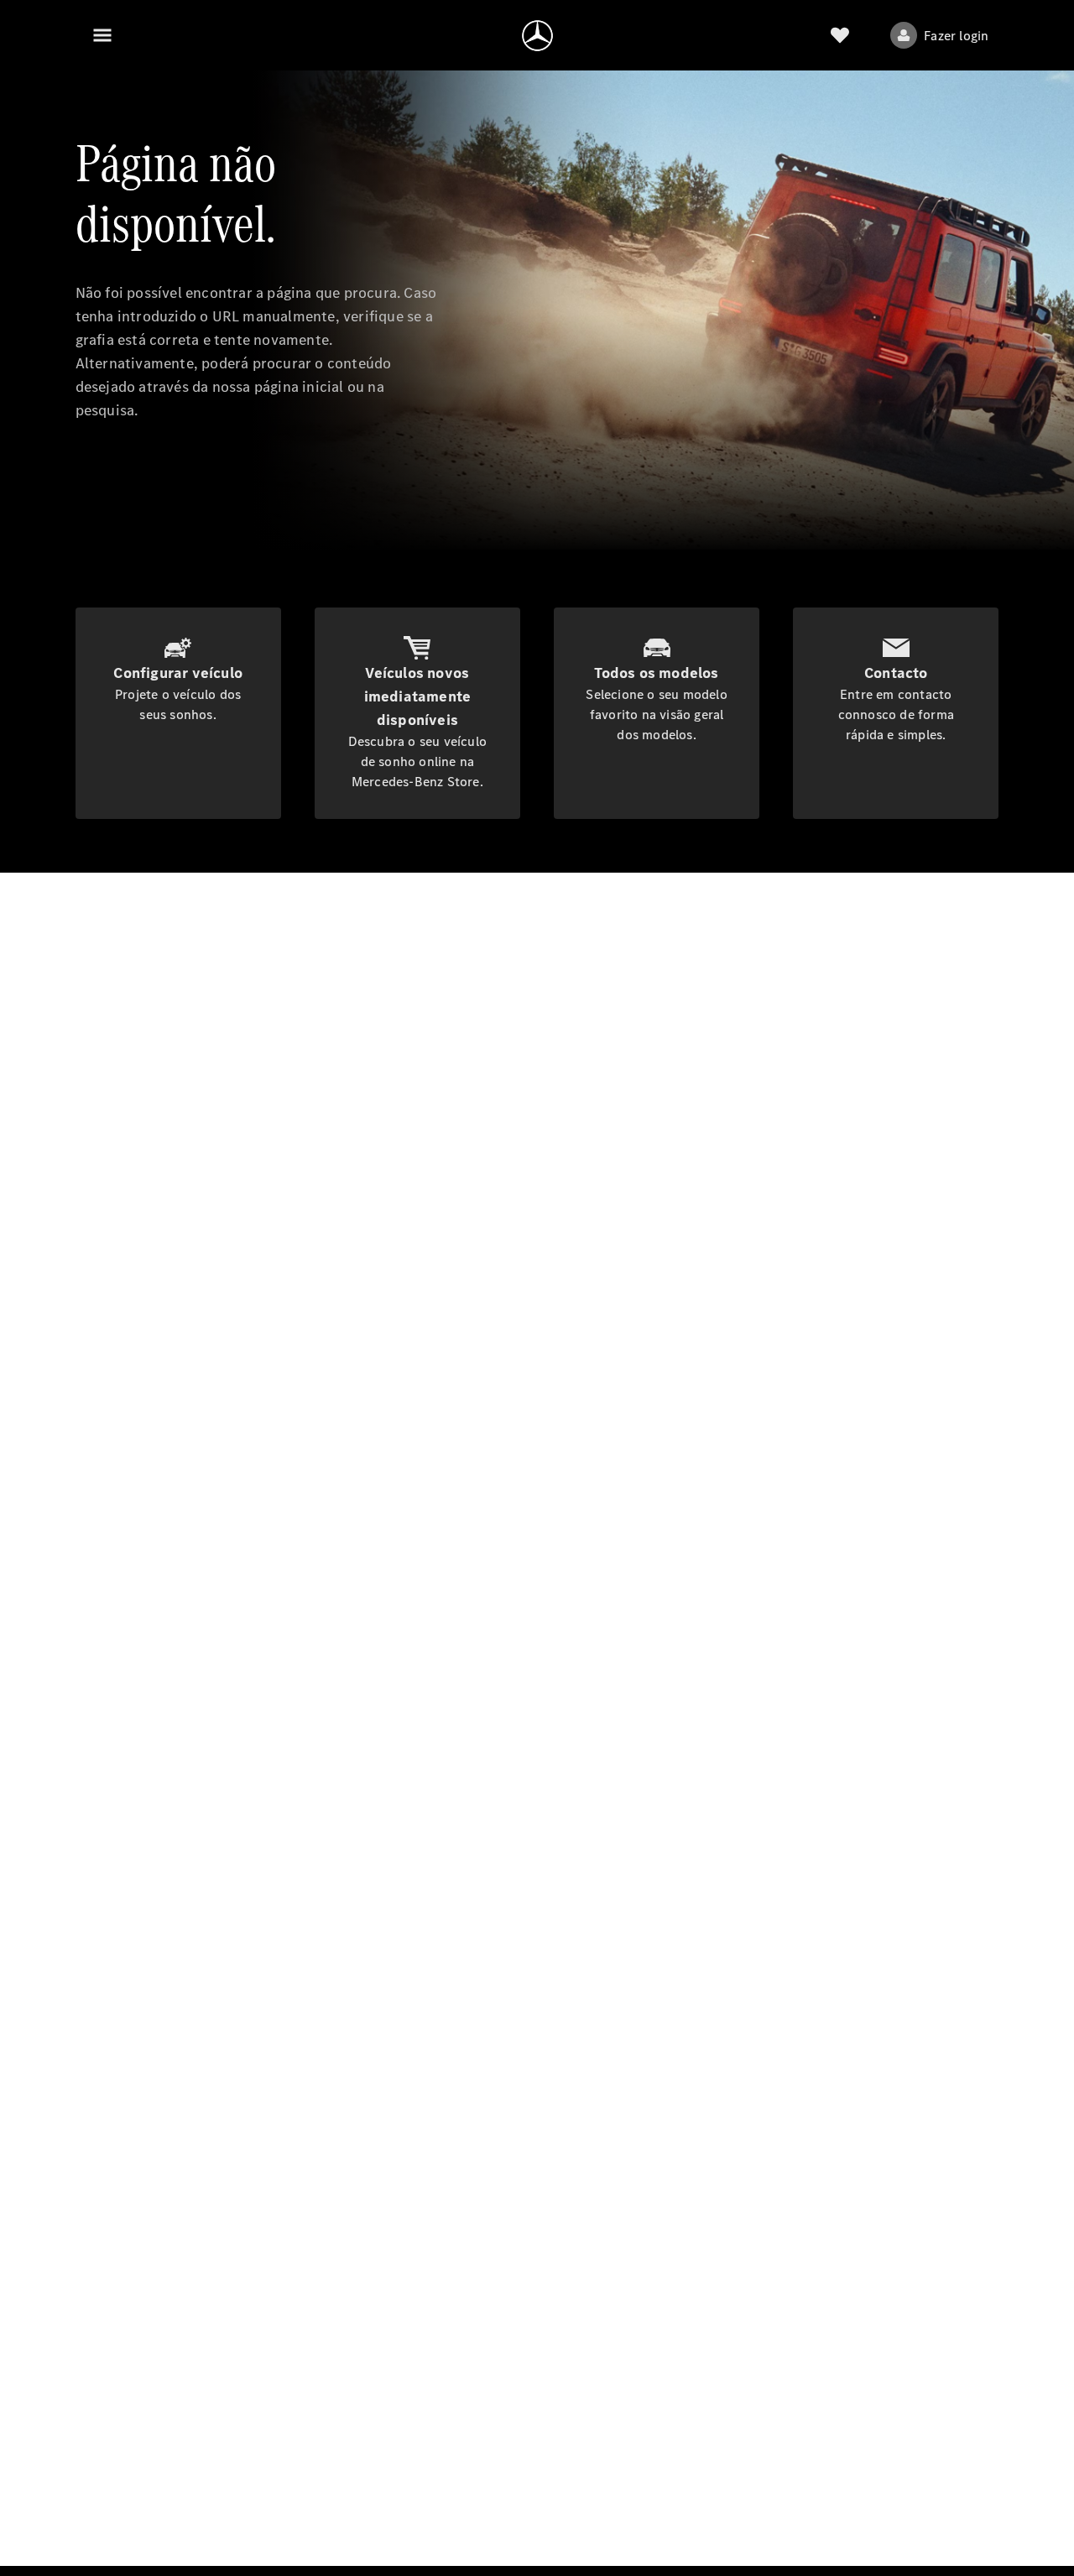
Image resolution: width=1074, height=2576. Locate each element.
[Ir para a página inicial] (537, 35)
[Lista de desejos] (840, 35)
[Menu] (102, 35)
